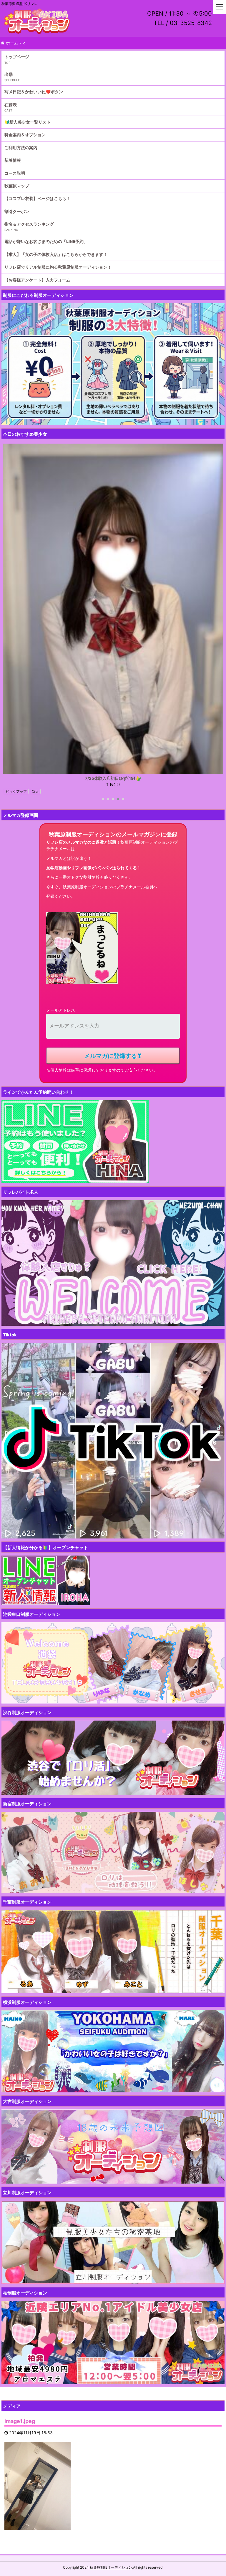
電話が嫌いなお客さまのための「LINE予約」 (46, 241)
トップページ (17, 57)
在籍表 (11, 105)
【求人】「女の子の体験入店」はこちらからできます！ (56, 254)
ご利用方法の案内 (21, 148)
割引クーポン (17, 211)
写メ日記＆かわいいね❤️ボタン (34, 92)
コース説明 (15, 173)
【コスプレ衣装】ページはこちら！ (37, 198)
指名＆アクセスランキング (29, 224)
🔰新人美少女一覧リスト (28, 122)
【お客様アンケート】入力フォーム (37, 280)
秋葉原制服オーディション (111, 2567)
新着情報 (13, 160)
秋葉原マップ (17, 186)
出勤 (9, 74)
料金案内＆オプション (25, 135)
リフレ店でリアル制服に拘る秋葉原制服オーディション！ (58, 267)
